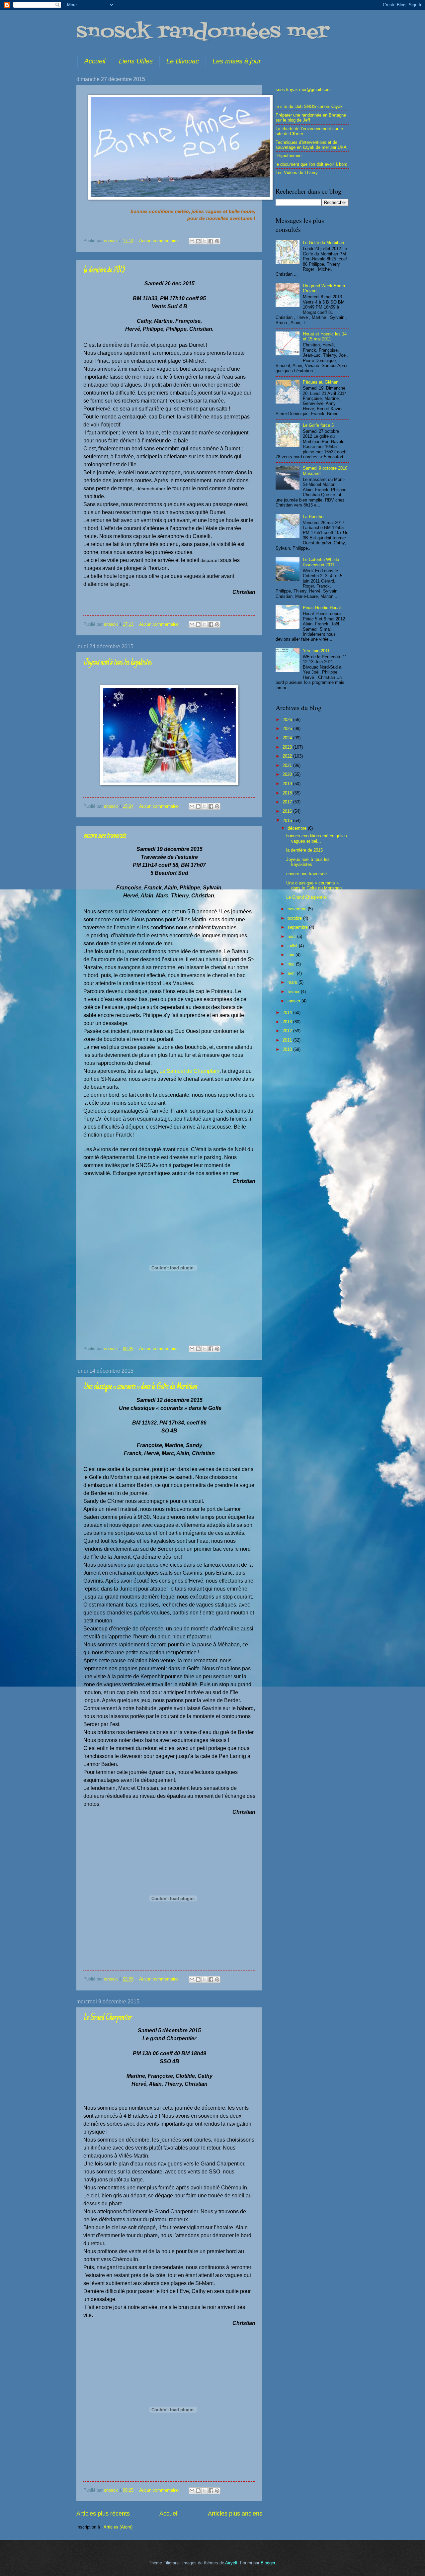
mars (293, 982)
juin (292, 955)
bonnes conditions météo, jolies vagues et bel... (317, 838)
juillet (293, 946)
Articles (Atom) (118, 2527)
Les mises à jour (237, 61)
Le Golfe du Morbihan (323, 243)
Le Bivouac (183, 61)
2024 (288, 738)
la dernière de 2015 (104, 270)
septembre (298, 927)
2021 (288, 765)
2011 (288, 1040)
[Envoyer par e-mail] (192, 241)
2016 (288, 811)
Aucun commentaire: (160, 241)
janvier (295, 1001)
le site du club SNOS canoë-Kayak (309, 106)
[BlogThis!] (198, 241)
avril (292, 973)
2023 (288, 747)
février (294, 992)
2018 (288, 793)
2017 (288, 802)
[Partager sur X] (205, 241)
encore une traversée (105, 836)
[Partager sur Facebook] (211, 241)
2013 (288, 1022)
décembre (298, 828)
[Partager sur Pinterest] (217, 241)
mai (292, 964)
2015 (288, 821)
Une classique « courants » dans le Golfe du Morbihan (140, 1387)
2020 (288, 774)
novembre (298, 909)
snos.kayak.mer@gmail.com (303, 90)
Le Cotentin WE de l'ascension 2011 (321, 562)
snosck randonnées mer (203, 32)
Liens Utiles (136, 61)
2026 (288, 720)
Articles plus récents (103, 2514)
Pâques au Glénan (321, 382)
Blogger (268, 2563)
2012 (288, 1031)
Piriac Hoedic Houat (322, 608)
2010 (288, 1049)
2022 (288, 756)
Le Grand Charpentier (107, 2018)
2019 (288, 784)
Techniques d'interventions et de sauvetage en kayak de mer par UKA (311, 145)
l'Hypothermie (289, 156)
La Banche (313, 517)
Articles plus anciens (235, 2514)
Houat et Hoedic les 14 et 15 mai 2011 (325, 336)
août (292, 936)
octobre (295, 918)
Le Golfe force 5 (318, 425)
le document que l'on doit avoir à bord (311, 164)
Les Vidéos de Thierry (297, 173)
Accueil (95, 61)
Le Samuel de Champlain (189, 1071)
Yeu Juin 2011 (316, 651)
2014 (288, 1012)
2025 (288, 729)
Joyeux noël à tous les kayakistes (117, 663)
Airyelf (231, 2563)
